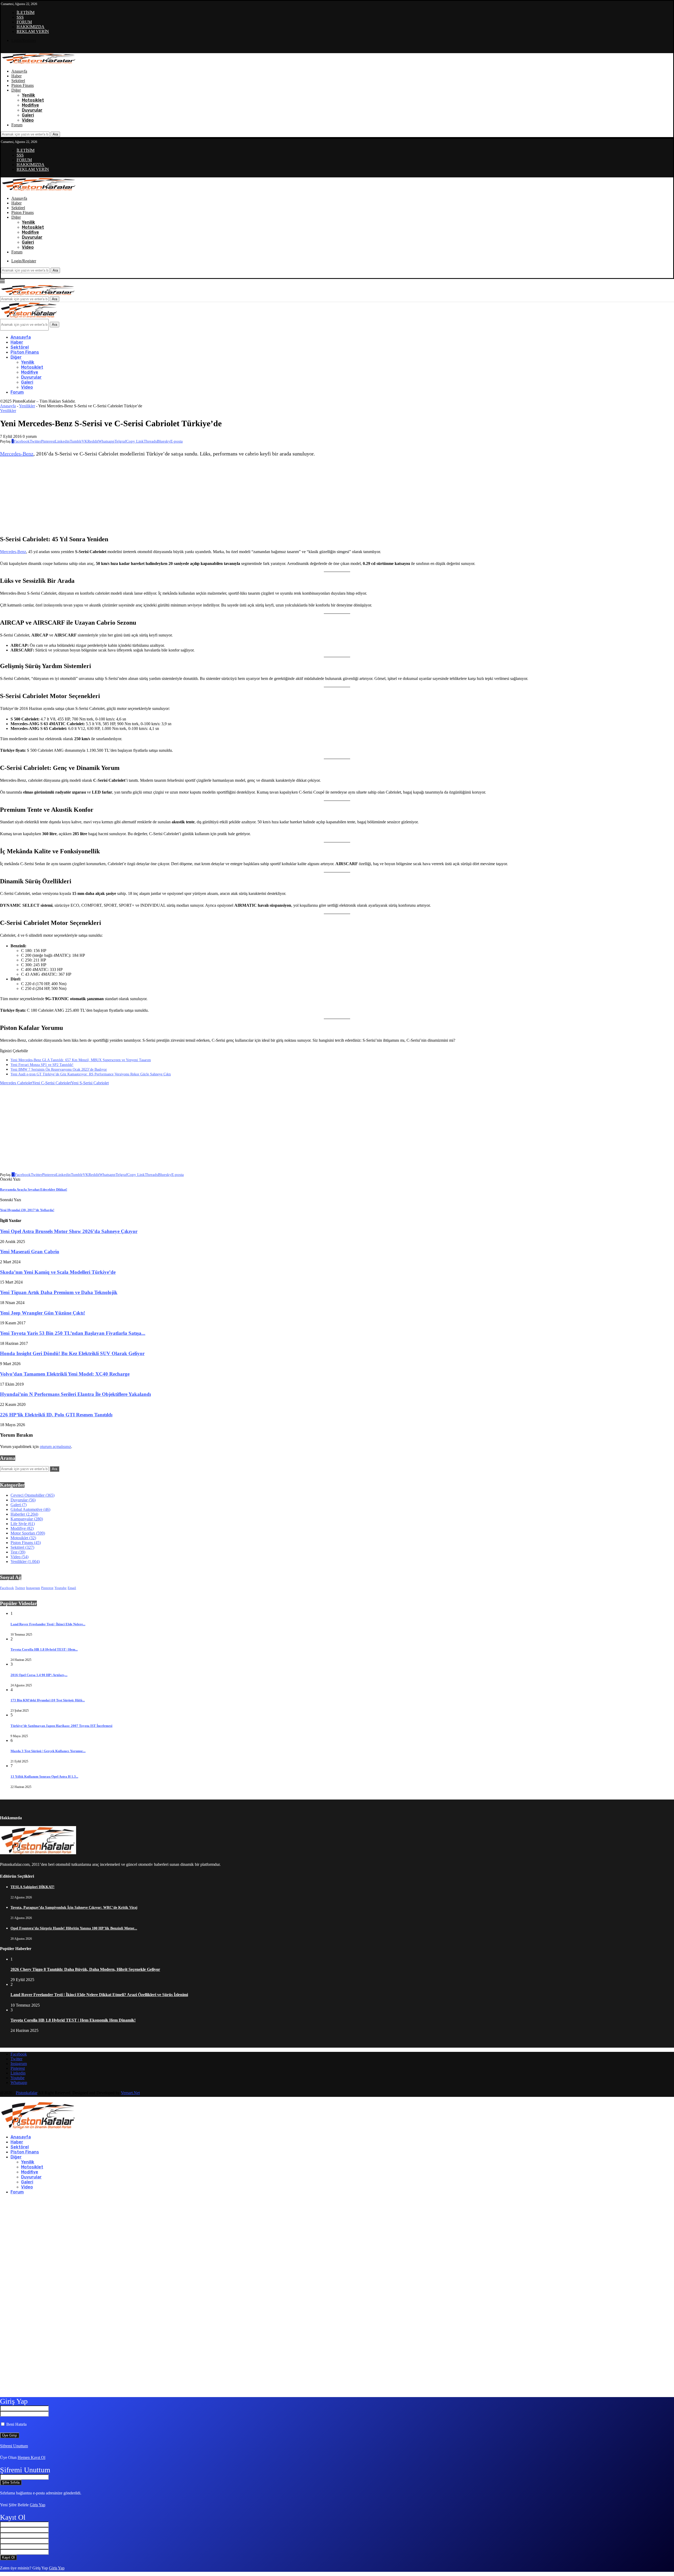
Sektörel (18, 81)
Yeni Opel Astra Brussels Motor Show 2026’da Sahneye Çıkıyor (69, 1231)
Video (28, 120)
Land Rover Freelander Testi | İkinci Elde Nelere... (48, 1624)
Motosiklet (33, 100)
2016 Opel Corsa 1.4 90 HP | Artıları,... (39, 1675)
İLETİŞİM (26, 12)
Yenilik (28, 95)
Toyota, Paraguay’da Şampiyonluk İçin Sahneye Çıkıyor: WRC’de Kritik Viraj (74, 1908)
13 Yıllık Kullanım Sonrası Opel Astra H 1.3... (44, 1776)
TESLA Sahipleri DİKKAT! (33, 1887)
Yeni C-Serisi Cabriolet (52, 1083)
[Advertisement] (295, 497)
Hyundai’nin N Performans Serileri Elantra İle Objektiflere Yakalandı (75, 1394)
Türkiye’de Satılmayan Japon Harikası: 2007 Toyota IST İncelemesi (61, 1726)
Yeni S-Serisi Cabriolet (90, 1083)
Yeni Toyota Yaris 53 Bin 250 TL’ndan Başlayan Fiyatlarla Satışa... (73, 1333)
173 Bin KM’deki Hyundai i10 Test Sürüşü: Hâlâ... (48, 1700)
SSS (20, 17)
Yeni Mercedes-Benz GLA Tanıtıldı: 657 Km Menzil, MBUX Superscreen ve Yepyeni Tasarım (81, 1060)
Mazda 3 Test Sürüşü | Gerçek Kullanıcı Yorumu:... (48, 1751)
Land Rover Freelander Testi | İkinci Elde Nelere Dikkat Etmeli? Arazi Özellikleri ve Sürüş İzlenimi (99, 1995)
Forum (17, 125)
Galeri (28, 115)
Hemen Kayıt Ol (31, 2457)
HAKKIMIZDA (31, 27)
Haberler (24, 1514)
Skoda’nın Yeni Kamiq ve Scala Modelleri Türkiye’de (58, 1272)
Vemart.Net (130, 2093)
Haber (16, 76)
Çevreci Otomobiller (33, 1495)
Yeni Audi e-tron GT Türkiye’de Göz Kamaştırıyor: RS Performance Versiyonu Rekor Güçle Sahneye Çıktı (91, 1074)
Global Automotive (30, 1509)
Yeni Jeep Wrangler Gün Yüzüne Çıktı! (43, 1313)
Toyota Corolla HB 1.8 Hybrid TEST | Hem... (44, 1649)
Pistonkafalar (27, 2093)
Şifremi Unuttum (14, 2446)
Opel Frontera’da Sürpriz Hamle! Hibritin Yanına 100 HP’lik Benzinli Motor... (74, 1928)
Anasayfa (19, 71)
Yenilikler (27, 406)
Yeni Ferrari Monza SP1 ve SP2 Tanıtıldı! (42, 1065)
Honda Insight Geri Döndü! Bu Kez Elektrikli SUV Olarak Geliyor (72, 1353)
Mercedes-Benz (17, 454)
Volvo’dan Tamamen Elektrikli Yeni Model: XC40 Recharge (65, 1374)
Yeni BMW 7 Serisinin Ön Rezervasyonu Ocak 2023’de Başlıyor (59, 1069)
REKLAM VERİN (33, 31)
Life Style (23, 1524)
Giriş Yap (38, 2505)
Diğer (16, 90)
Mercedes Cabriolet (16, 1083)
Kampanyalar (27, 1519)
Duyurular (32, 110)
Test (18, 1552)
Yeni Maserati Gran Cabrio (30, 1252)
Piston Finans (23, 85)
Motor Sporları (28, 1533)
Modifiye (30, 105)
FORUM (24, 22)
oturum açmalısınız (55, 1447)
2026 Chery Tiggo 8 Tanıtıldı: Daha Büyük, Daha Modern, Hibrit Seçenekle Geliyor (85, 1969)
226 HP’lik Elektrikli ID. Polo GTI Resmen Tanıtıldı (56, 1415)
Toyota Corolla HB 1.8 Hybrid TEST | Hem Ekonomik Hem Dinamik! (73, 2020)
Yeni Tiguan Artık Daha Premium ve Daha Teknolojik (59, 1292)
